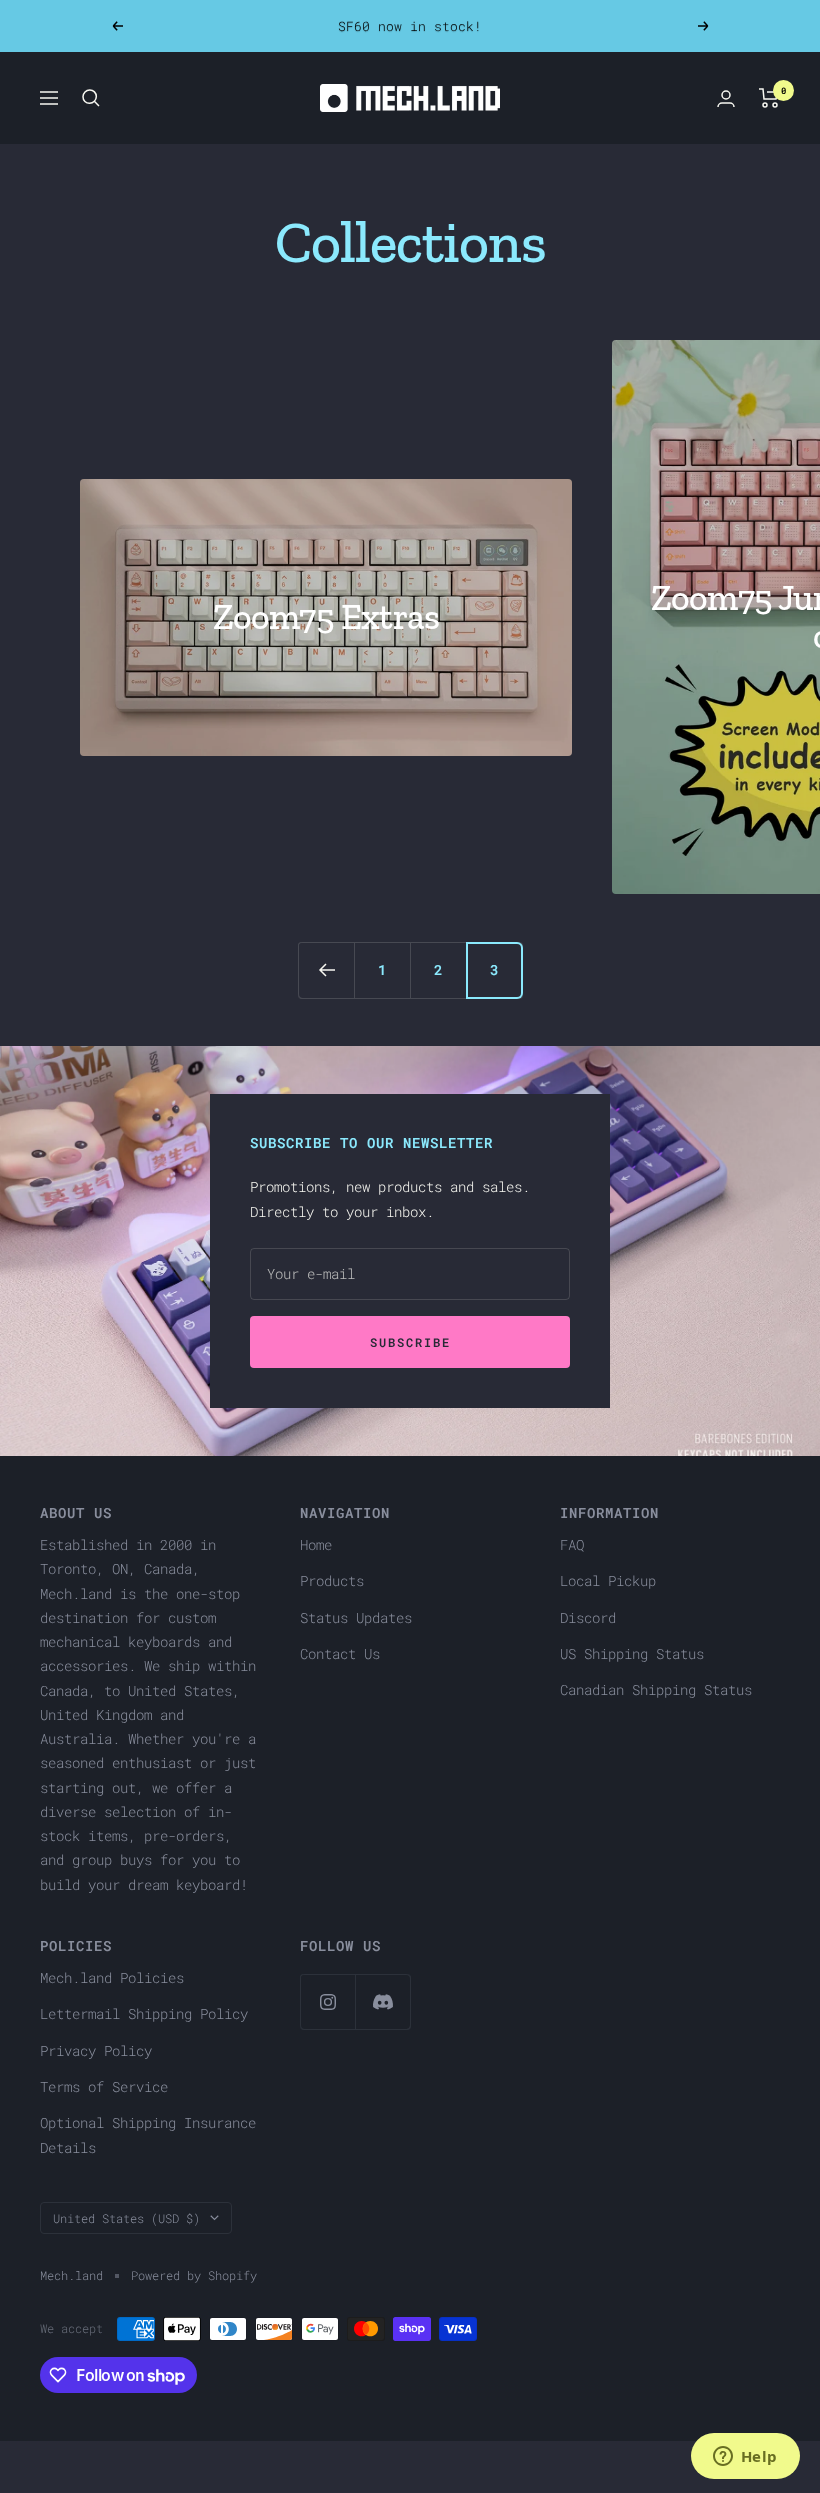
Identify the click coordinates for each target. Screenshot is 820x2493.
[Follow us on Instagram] (327, 2001)
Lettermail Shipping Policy (144, 2013)
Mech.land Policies (112, 1977)
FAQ (572, 1544)
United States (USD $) (126, 2218)
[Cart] (769, 98)
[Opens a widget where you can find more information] (745, 2458)
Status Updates (356, 1617)
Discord (588, 1617)
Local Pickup (608, 1580)
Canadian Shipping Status (656, 1689)
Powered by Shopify (194, 2275)
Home (316, 1544)
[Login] (726, 98)
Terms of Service (104, 2086)
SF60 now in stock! (410, 26)
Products (332, 1580)
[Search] (91, 98)
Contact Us (340, 1653)
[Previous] (326, 970)
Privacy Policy (96, 2050)
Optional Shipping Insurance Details (148, 2134)
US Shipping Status (632, 1653)
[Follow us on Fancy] (382, 2001)
